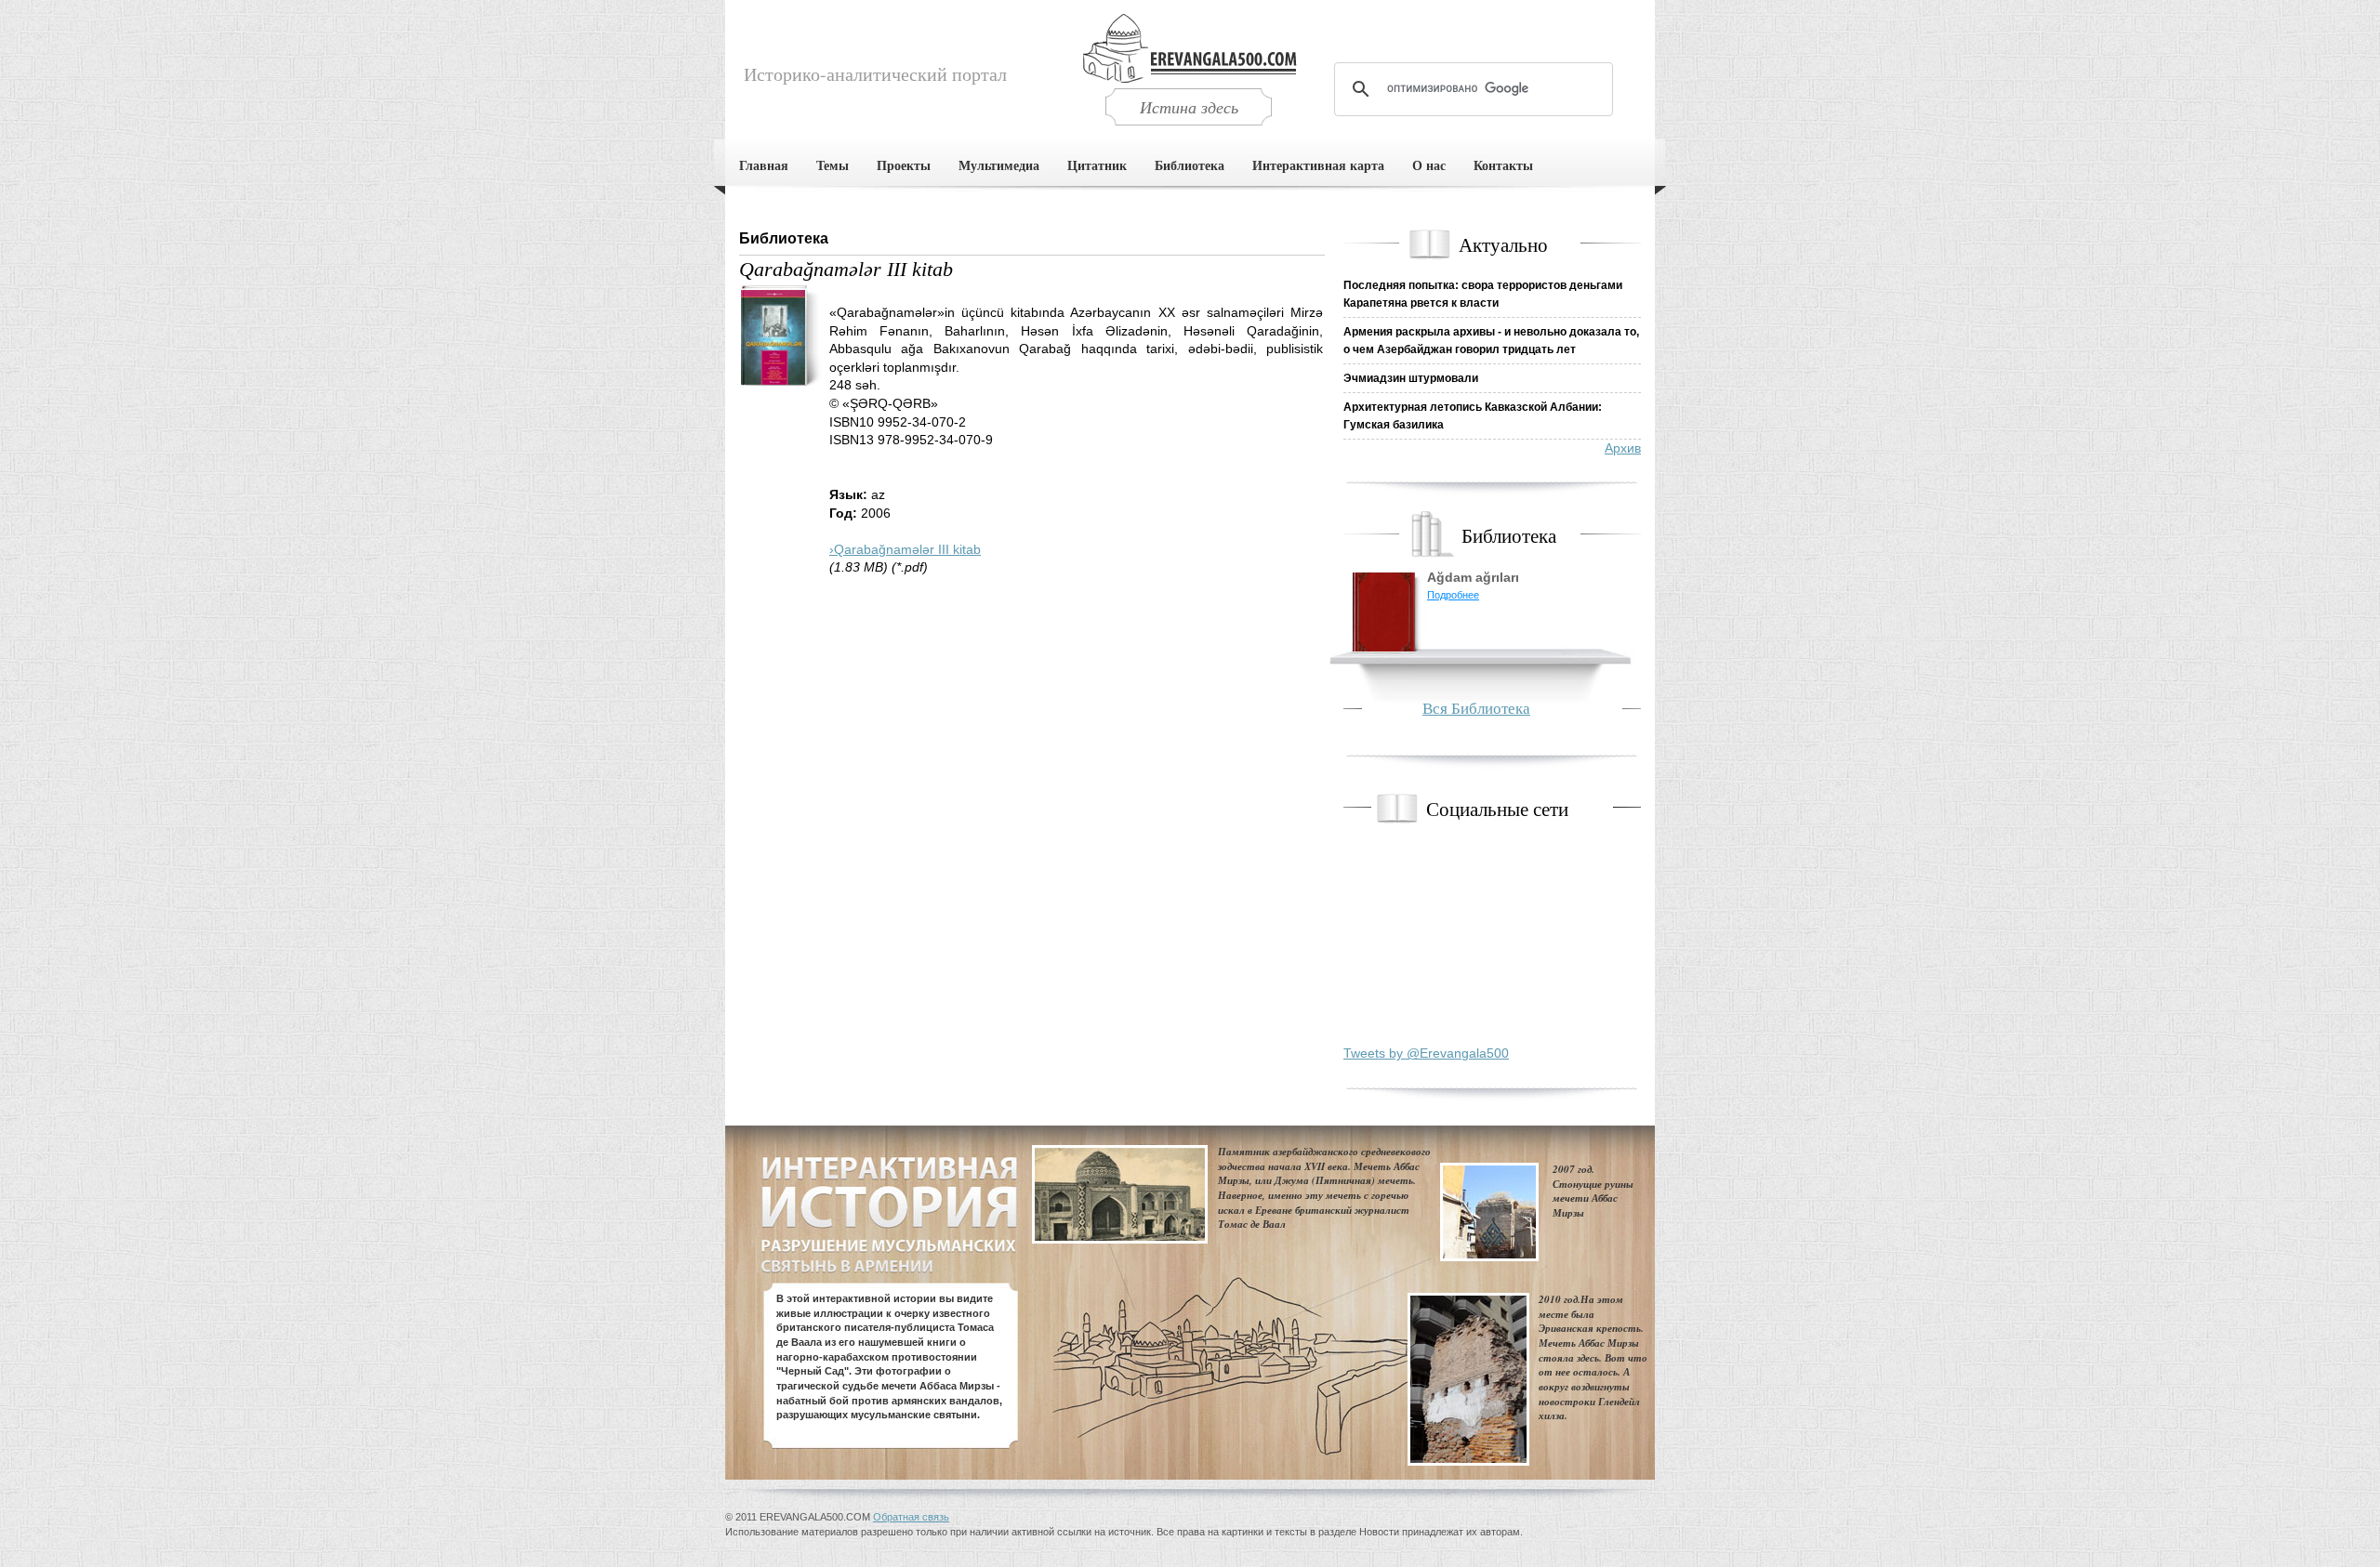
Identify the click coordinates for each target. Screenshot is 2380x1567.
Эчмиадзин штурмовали (1411, 378)
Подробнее (1453, 595)
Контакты (1503, 165)
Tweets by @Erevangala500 (1426, 1053)
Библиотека (1190, 165)
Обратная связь (911, 1517)
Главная (764, 165)
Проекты (904, 165)
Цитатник (1097, 165)
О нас (1429, 165)
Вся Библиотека (1476, 708)
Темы (833, 165)
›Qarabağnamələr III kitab (905, 549)
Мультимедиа (999, 165)
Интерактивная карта (1318, 165)
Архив (1623, 448)
